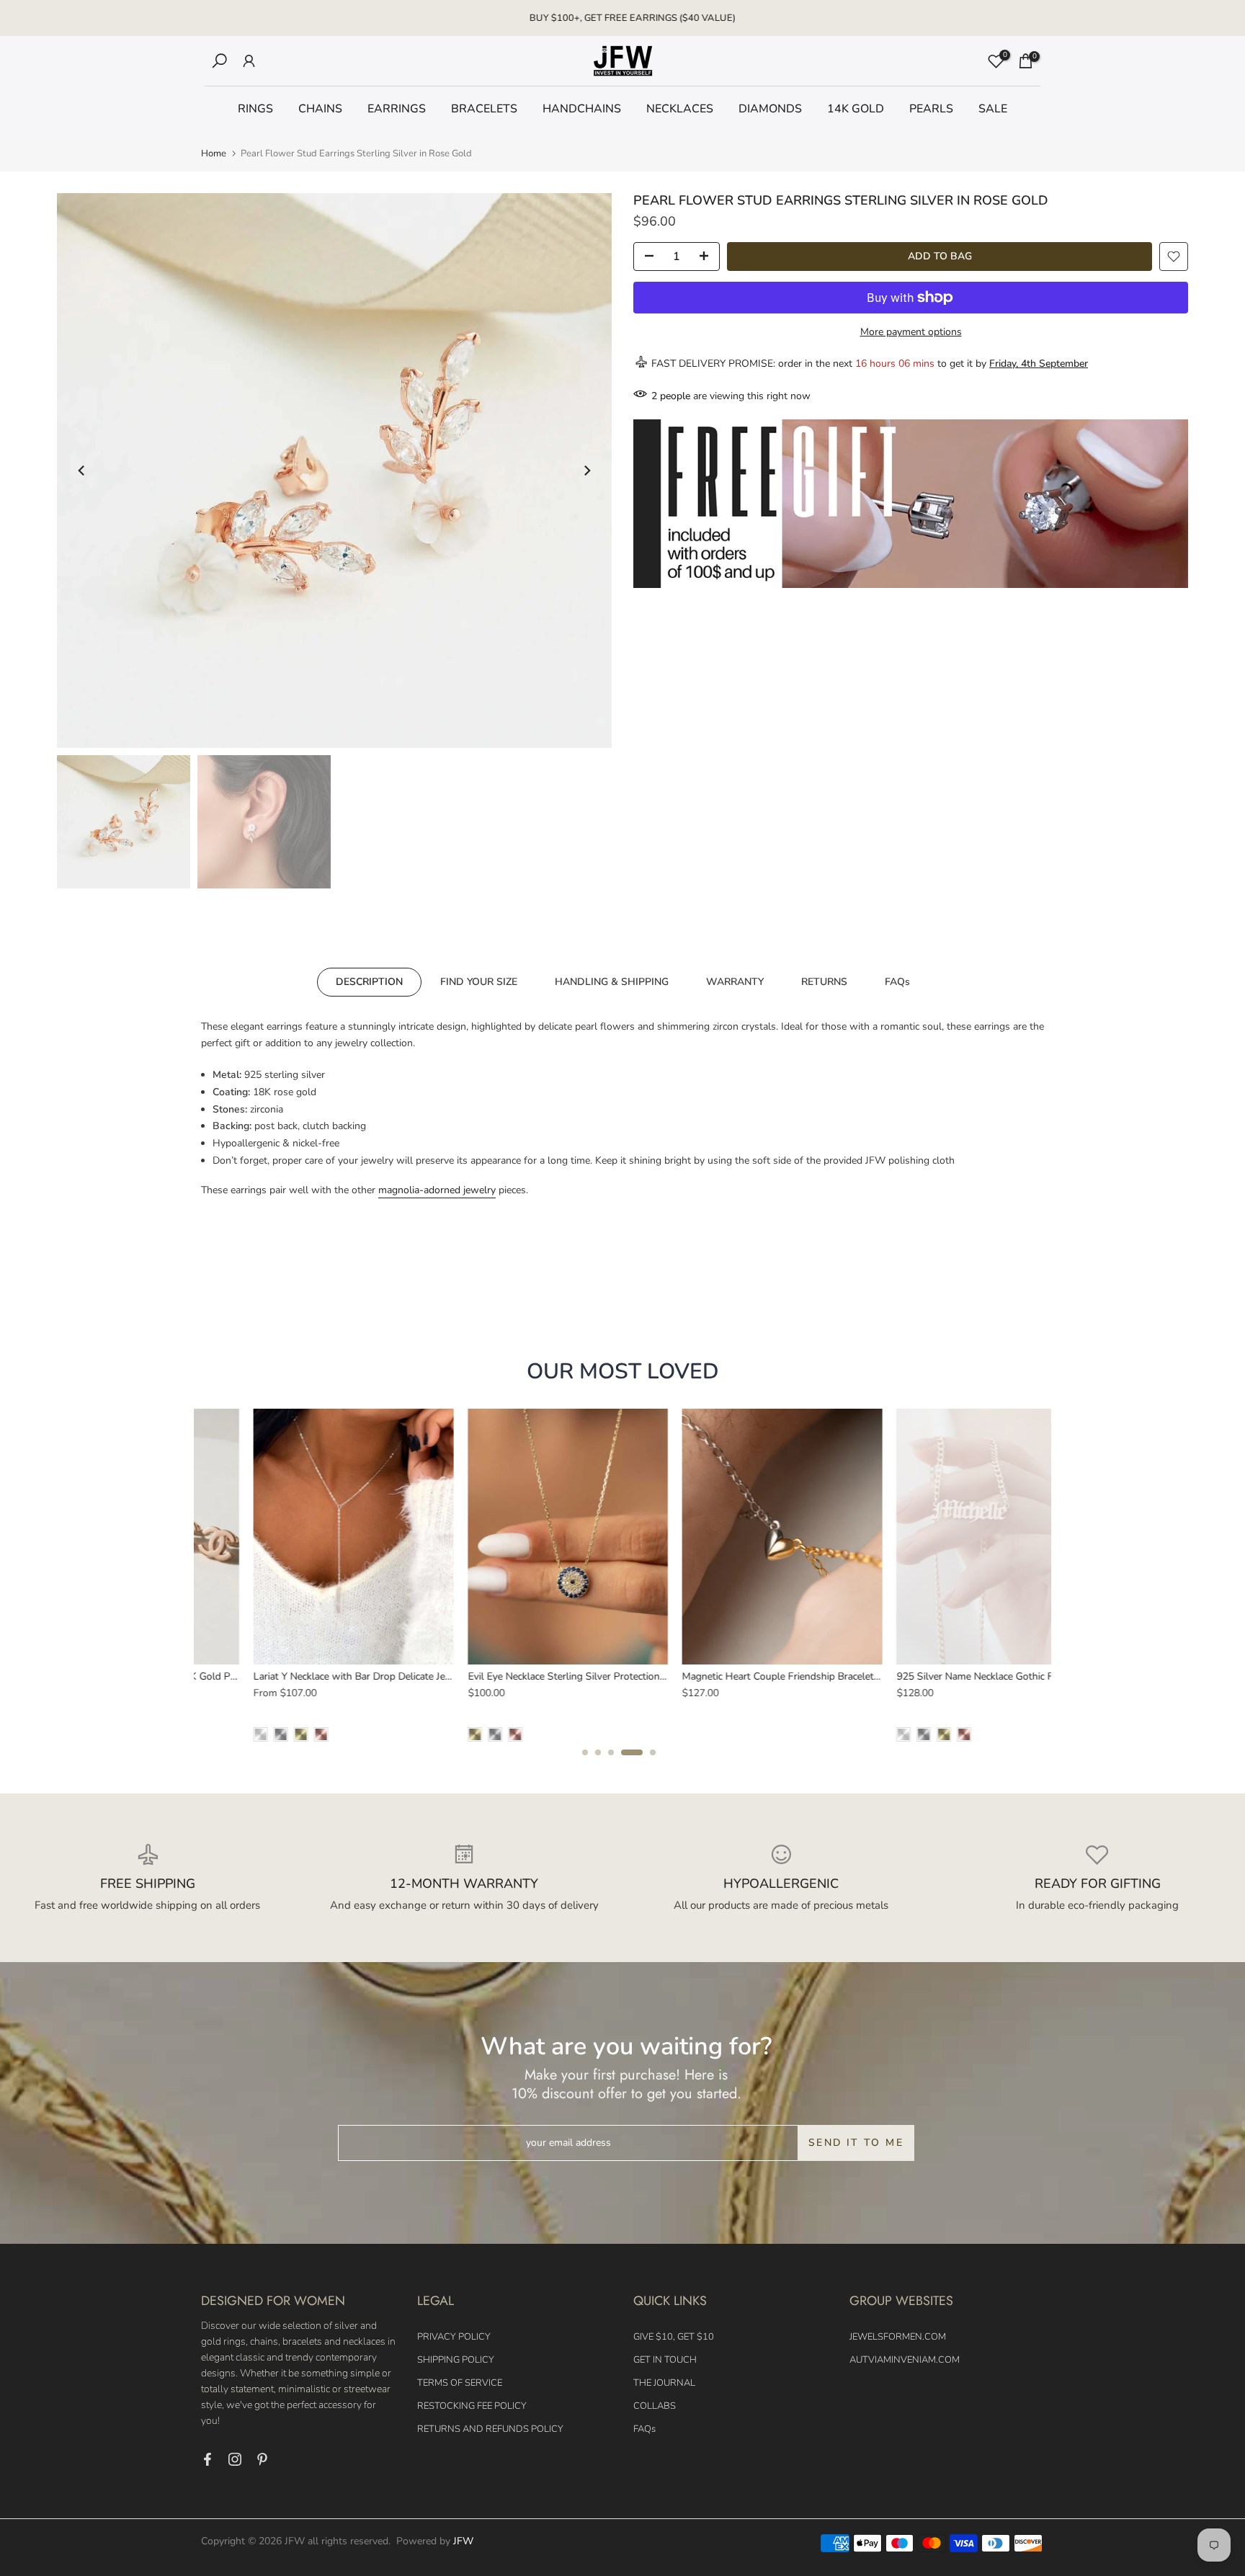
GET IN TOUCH (665, 2360)
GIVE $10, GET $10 (674, 2337)
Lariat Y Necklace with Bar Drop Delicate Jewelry (309, 1676)
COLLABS (655, 2406)
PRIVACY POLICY (454, 2337)
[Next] (586, 471)
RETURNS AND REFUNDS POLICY (490, 2429)
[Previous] (82, 471)
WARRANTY (735, 981)
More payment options (911, 332)
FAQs (897, 981)
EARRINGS (397, 109)
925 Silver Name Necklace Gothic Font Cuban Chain (960, 1676)
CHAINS (320, 109)
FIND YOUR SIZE (479, 981)
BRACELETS (484, 109)
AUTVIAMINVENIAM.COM (905, 2360)
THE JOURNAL (664, 2383)
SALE (993, 109)
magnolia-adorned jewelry (437, 1190)
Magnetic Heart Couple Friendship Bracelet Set (735, 1676)
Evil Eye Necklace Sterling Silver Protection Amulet (530, 1676)
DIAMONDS (770, 109)
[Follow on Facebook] (207, 2459)
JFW (463, 2541)
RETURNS (824, 981)
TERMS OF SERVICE (460, 2383)
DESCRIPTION (369, 981)
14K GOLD (856, 109)
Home (214, 154)
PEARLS (931, 109)
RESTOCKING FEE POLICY (472, 2406)
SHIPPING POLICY (456, 2360)
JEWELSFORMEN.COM (898, 2337)
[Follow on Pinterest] (262, 2459)
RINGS (255, 109)
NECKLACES (680, 109)
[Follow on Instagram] (235, 2459)
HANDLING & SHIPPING (612, 981)
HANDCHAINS (582, 109)
